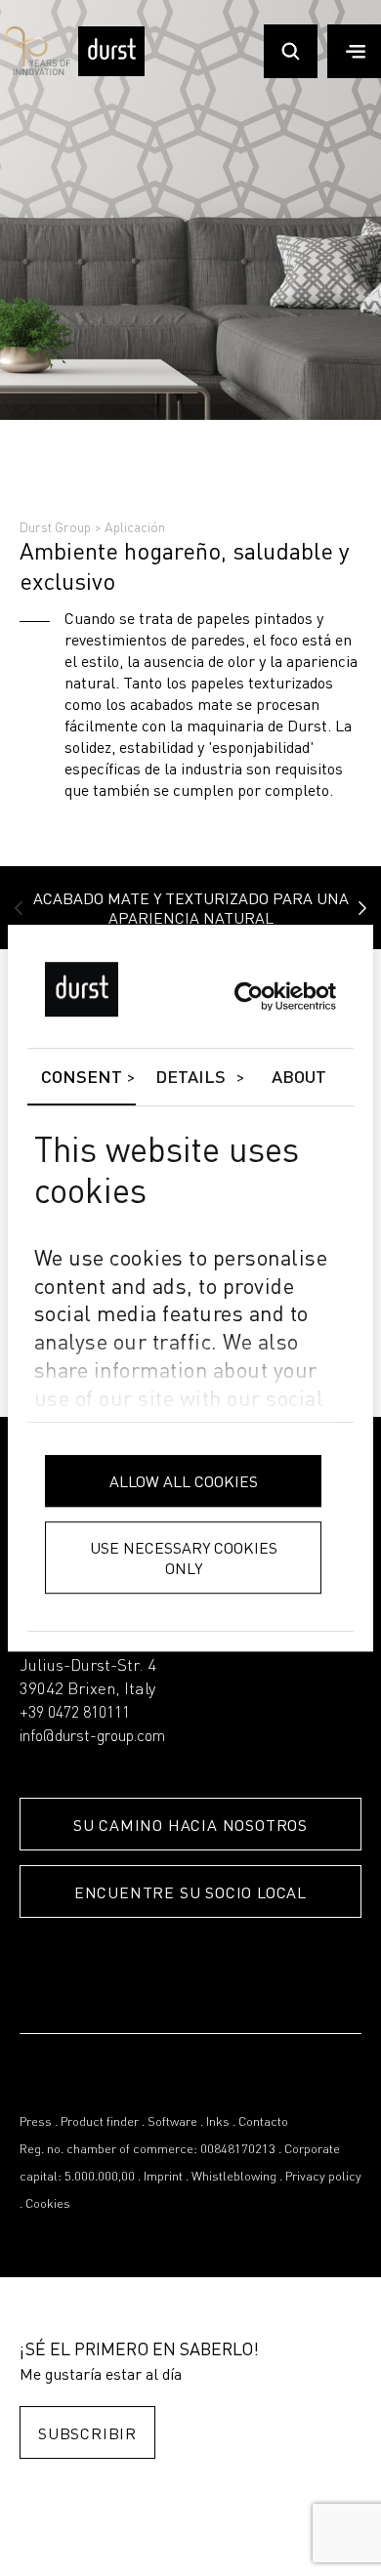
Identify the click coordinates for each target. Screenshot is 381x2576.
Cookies (48, 2204)
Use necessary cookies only (184, 1558)
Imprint (163, 2177)
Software (172, 2122)
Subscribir (87, 2433)
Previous (19, 908)
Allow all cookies (184, 1481)
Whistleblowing (234, 2177)
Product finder (100, 2122)
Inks (218, 2122)
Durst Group (55, 526)
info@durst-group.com (92, 1737)
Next (362, 908)
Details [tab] (191, 1078)
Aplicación (135, 526)
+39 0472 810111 (75, 1714)
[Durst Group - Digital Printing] (111, 72)
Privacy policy (323, 2177)
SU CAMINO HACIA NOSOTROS (190, 1825)
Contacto (263, 2122)
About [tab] (299, 1078)
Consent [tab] (82, 1078)
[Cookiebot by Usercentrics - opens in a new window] (251, 997)
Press (36, 2122)
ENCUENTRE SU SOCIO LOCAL (190, 1892)
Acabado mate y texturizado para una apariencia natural (191, 908)
